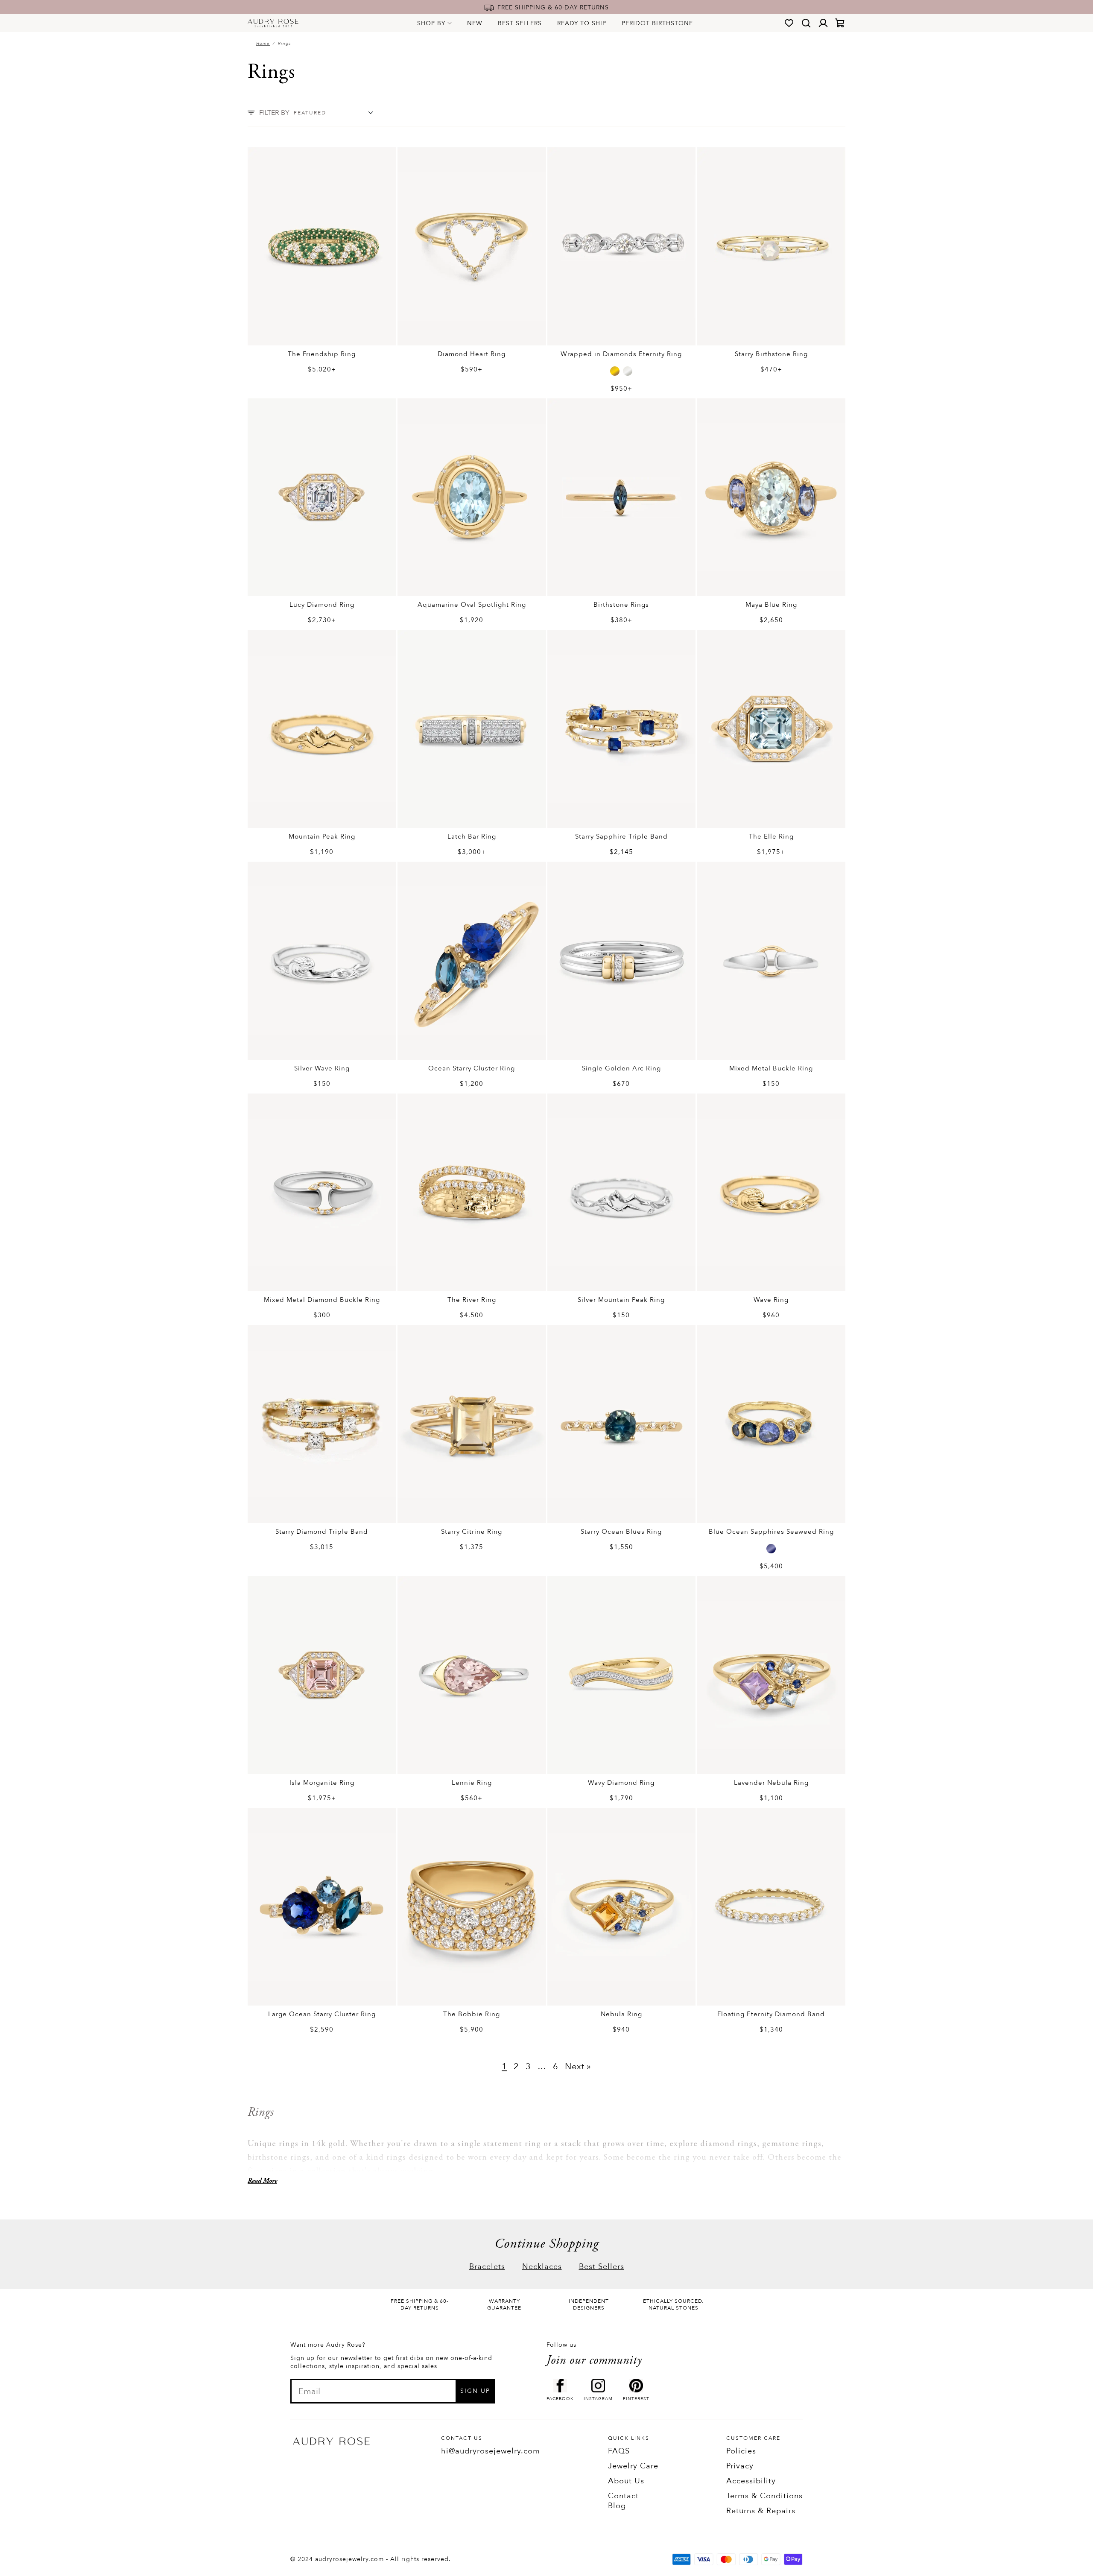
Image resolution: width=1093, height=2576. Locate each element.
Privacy (740, 2466)
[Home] (273, 23)
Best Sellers (520, 23)
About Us (626, 2481)
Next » (578, 2066)
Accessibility (751, 2481)
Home (263, 44)
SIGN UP (475, 2391)
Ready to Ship (582, 23)
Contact (623, 2496)
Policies (741, 2451)
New (475, 23)
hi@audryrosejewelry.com (491, 2451)
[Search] (806, 23)
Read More (262, 2181)
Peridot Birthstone (657, 23)
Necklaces (542, 2267)
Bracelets (487, 2267)
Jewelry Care (633, 2466)
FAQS (619, 2451)
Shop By (431, 23)
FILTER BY (274, 113)
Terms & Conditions (764, 2496)
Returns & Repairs (761, 2511)
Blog (617, 2506)
